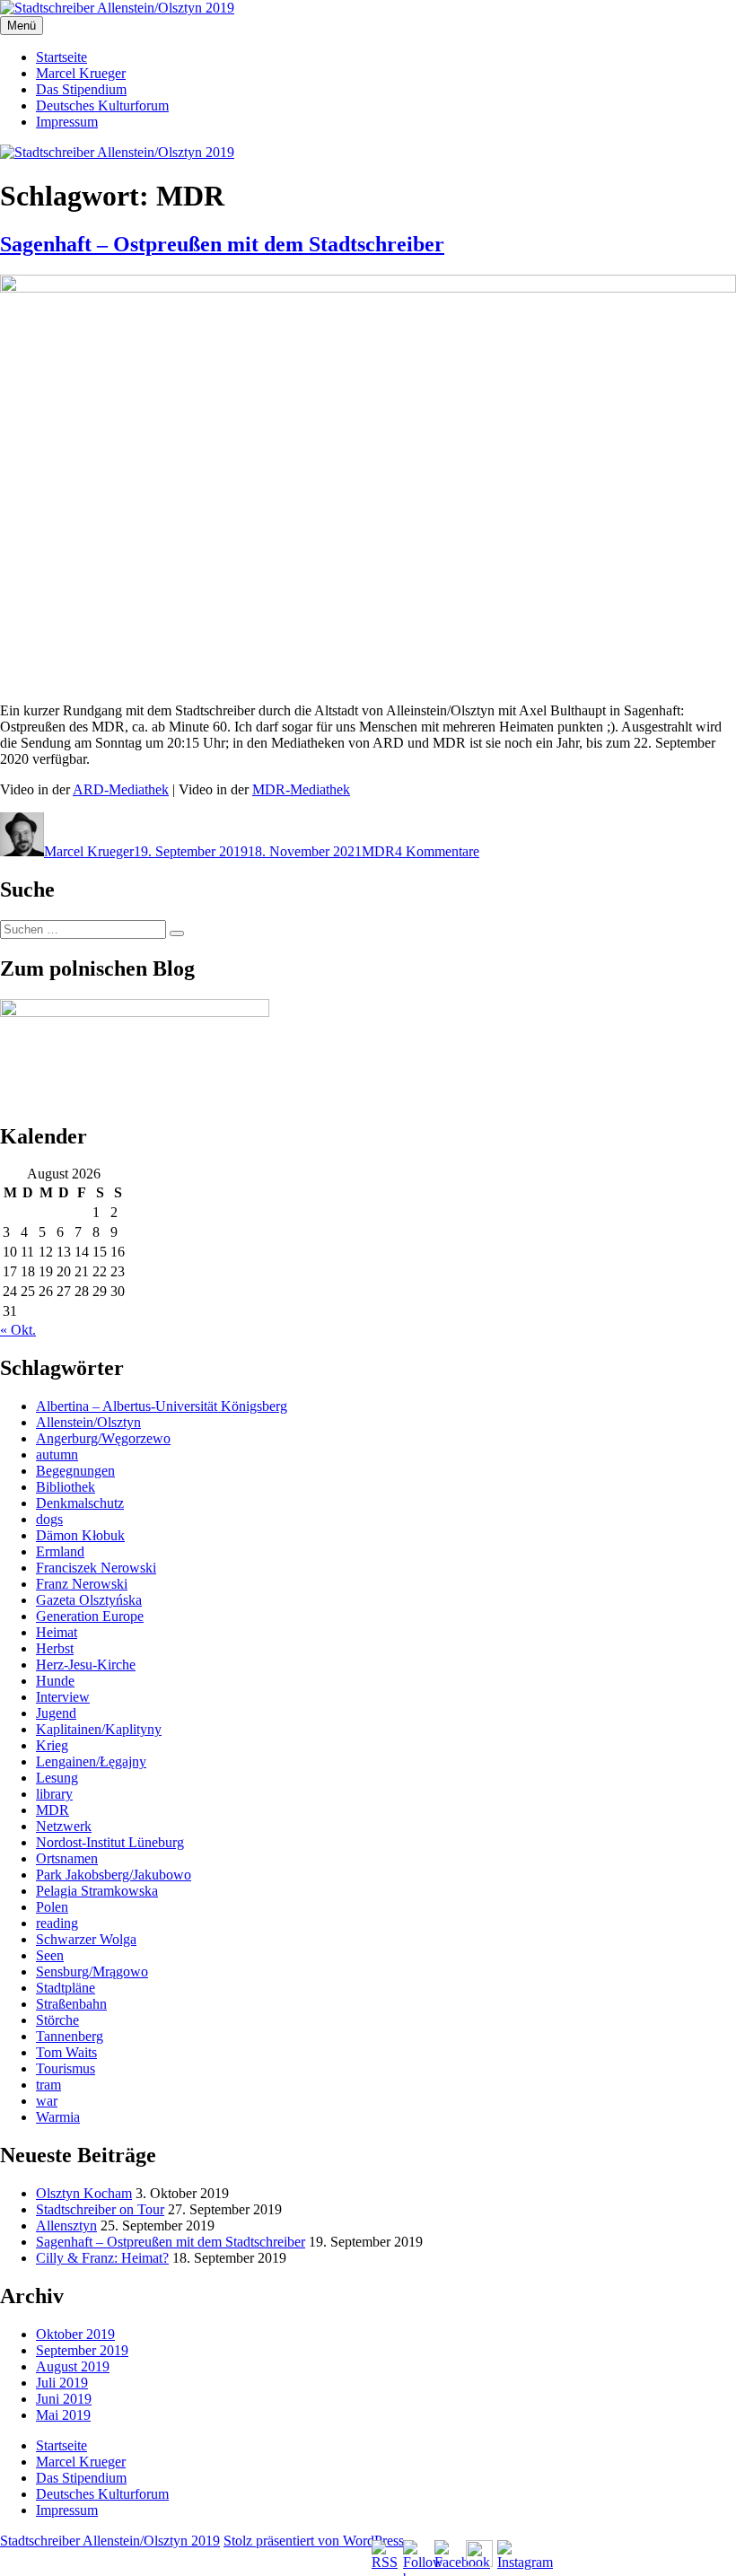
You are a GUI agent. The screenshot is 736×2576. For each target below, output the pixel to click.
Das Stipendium (81, 89)
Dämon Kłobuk (80, 1535)
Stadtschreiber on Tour (100, 2209)
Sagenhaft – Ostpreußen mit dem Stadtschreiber (222, 244)
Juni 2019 (64, 2399)
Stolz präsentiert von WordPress (314, 2541)
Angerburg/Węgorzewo (103, 1438)
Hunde (55, 1681)
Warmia (58, 2117)
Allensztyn (66, 2226)
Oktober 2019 (75, 2334)
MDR (378, 851)
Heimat (57, 1632)
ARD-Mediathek (121, 789)
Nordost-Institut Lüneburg (110, 1842)
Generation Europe (90, 1616)
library (54, 1794)
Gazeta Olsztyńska (89, 1600)
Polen (52, 1907)
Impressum (67, 122)
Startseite (61, 57)
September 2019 (82, 2350)
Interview (63, 1697)
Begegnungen (75, 1471)
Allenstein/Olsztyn (88, 1422)
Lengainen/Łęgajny (91, 1761)
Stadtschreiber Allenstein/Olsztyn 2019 (110, 2541)
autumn (57, 1454)
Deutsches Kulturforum (102, 105)
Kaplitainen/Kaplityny (99, 1729)
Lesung (57, 1778)
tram (48, 2085)
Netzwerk (64, 1826)
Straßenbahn (71, 2004)
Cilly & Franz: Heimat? (102, 2258)
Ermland (60, 1551)
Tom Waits (66, 2052)
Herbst (55, 1648)
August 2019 (73, 2366)
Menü (22, 26)
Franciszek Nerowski (96, 1568)
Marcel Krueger (81, 73)
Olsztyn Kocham (84, 2193)
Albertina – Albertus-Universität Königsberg (162, 1406)
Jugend (56, 1713)
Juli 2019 (62, 2383)
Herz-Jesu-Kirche (86, 1665)
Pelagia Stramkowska (97, 1891)
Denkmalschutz (80, 1503)
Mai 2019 (63, 2415)
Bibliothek (66, 1487)
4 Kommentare (437, 851)
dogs (49, 1519)
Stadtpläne (66, 1988)
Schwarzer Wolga (86, 1939)
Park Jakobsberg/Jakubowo (114, 1875)
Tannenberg (70, 2036)
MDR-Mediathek (301, 789)
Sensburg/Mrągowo (92, 1971)
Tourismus (66, 2068)
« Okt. (18, 1330)
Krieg (52, 1745)
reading (57, 1923)
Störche (57, 2020)
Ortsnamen (67, 1858)
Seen (50, 1955)
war (47, 2101)
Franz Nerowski (82, 1584)
